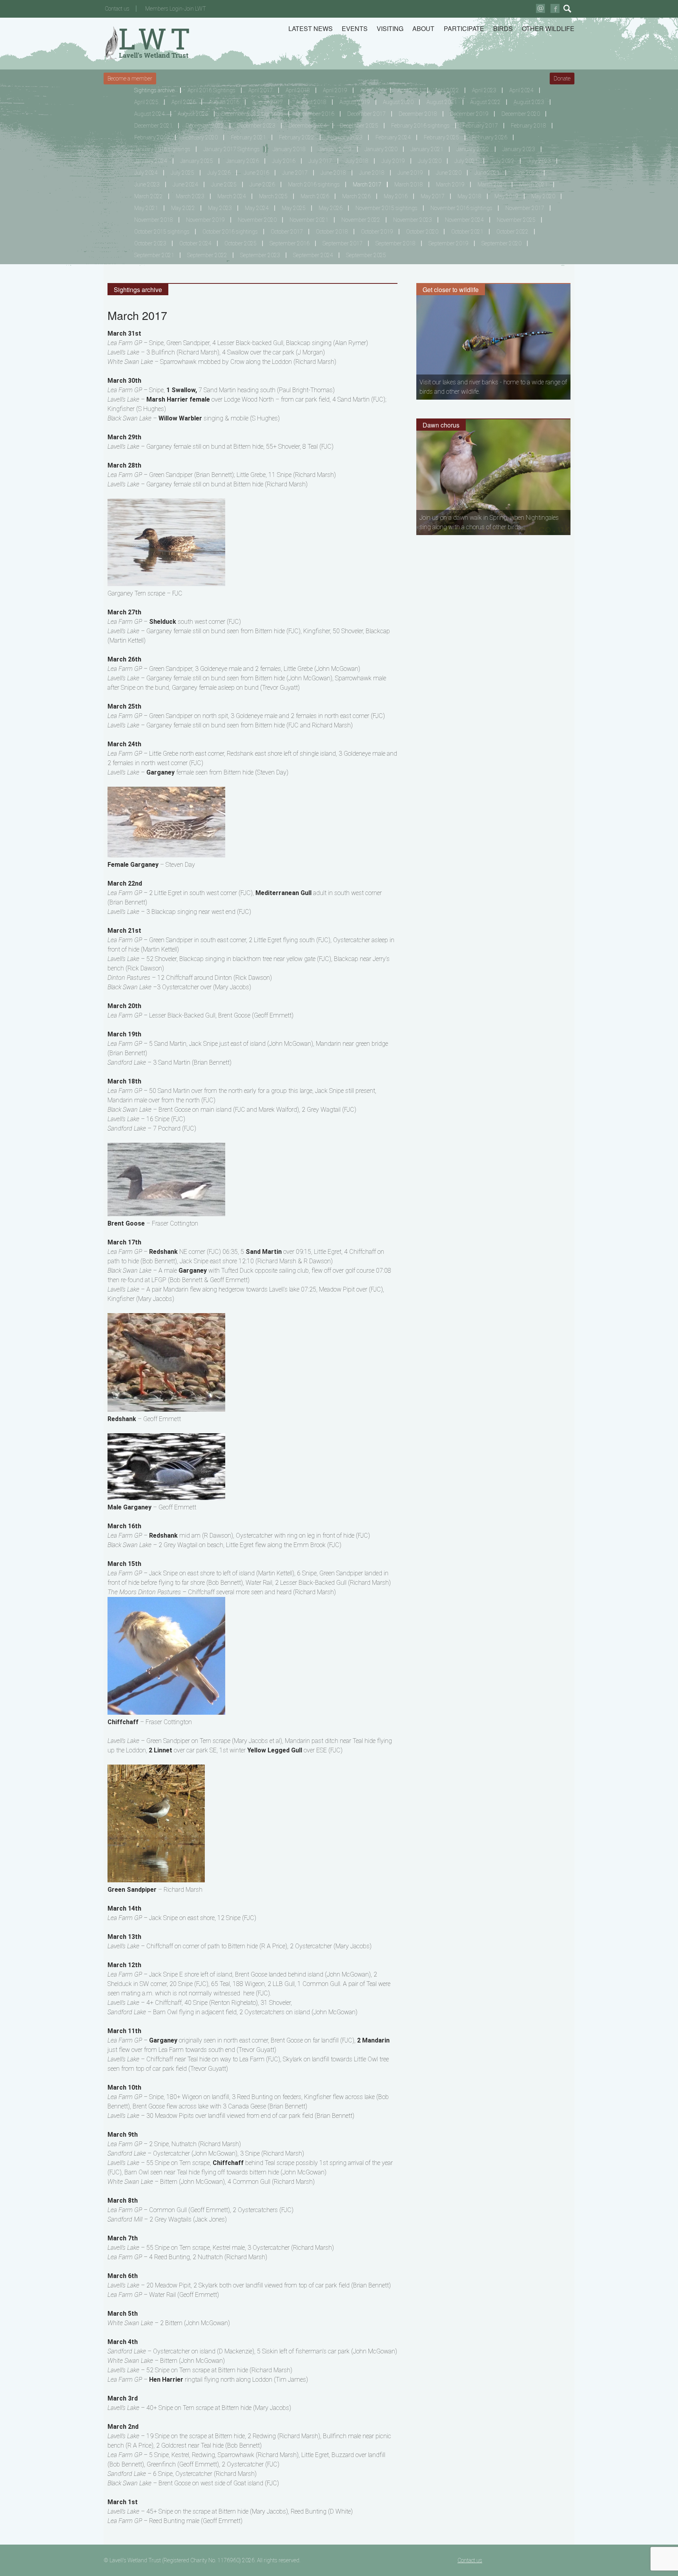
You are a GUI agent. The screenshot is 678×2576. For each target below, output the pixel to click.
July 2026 (219, 173)
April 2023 (484, 90)
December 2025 (359, 126)
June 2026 (262, 185)
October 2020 (422, 232)
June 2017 (295, 173)
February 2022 (297, 137)
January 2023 (519, 149)
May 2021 (146, 208)
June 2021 (487, 173)
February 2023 (345, 137)
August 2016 (224, 102)
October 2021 (467, 232)
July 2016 (284, 161)
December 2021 (153, 126)
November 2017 (525, 208)
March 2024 (232, 196)
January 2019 (335, 149)
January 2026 (242, 161)
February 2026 (490, 137)
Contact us (117, 9)
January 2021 (427, 149)
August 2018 (311, 102)
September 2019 (448, 243)
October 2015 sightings (162, 232)
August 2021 (442, 102)
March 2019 (450, 185)
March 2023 (190, 196)
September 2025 (366, 255)
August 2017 (268, 102)
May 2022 (183, 208)
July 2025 (182, 173)
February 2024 (393, 137)
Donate (562, 79)
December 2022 (205, 126)
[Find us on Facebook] (555, 8)
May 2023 (220, 208)
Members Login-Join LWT (176, 9)
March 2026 (315, 196)
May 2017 (433, 196)
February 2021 (248, 137)
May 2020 (543, 196)
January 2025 (197, 161)
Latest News (311, 28)
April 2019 (335, 90)
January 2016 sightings (162, 149)
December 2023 (256, 126)
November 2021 (309, 220)
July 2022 (503, 161)
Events (355, 28)
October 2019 (377, 232)
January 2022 (473, 149)
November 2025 (516, 220)
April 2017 (261, 90)
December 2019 (469, 114)
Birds (503, 28)
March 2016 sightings (314, 185)
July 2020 (430, 161)
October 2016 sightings (230, 232)
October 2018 (332, 232)
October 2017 (287, 232)
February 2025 (441, 137)
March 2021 (533, 185)
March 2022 (149, 196)
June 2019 (410, 173)
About (423, 28)
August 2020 (398, 102)
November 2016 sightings (461, 208)
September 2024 (313, 255)
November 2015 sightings (386, 208)
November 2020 (257, 220)
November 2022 (361, 220)
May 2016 (396, 196)
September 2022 (207, 255)
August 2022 (485, 102)
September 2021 (154, 255)
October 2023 (150, 243)
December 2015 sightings (252, 114)
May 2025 (294, 208)
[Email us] (540, 8)
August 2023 (529, 102)
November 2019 (205, 220)
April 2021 (410, 90)
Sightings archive (154, 90)
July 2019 (393, 161)
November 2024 (464, 220)
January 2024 (151, 161)
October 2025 (241, 243)
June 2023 (147, 185)
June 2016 (256, 173)
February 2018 (529, 126)
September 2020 (501, 243)
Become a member (130, 79)
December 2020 (521, 114)
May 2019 (506, 196)
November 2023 (413, 220)
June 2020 (449, 173)
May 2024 (257, 208)
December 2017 (366, 114)
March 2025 (273, 196)
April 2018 (298, 90)
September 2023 (260, 255)
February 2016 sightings (420, 126)
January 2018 (289, 149)
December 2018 (418, 114)
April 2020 (372, 90)
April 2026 (184, 102)
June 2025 (224, 185)
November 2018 (154, 220)
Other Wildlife (548, 28)
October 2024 (195, 243)
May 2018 (469, 196)
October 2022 (512, 232)
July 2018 (357, 161)
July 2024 (146, 173)
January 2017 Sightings (231, 149)
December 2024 (308, 126)
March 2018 (409, 185)
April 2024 (521, 90)
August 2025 (193, 114)
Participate (464, 28)
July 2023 (539, 161)
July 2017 (320, 161)
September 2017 (343, 243)
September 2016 (290, 243)
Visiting (390, 28)
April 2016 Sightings (211, 90)
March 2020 (492, 185)
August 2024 (149, 114)
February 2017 (480, 126)
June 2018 (333, 173)
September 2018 (395, 243)
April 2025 (146, 102)
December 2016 (315, 114)
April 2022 (447, 90)
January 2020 (381, 149)
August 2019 (355, 102)
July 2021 (466, 161)
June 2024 (185, 185)
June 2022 (526, 173)
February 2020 (200, 137)
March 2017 (367, 185)
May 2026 (331, 208)
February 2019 (152, 137)
